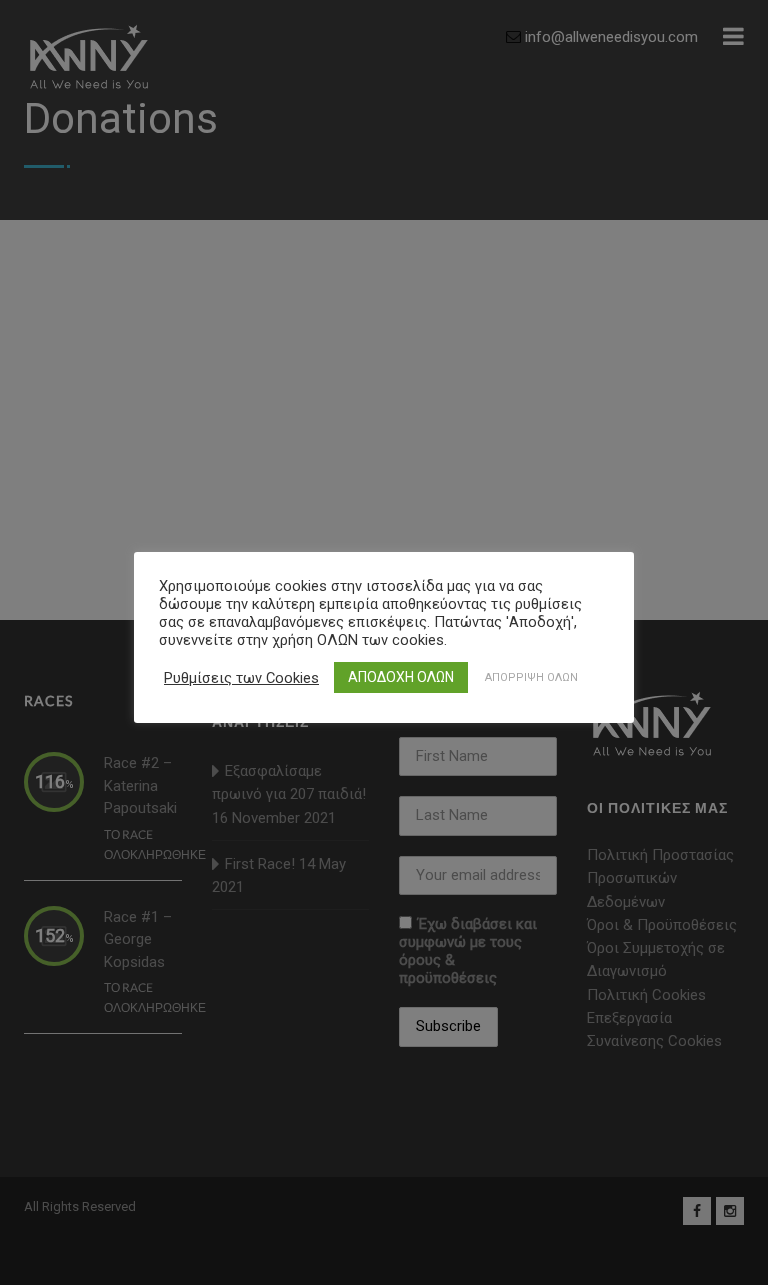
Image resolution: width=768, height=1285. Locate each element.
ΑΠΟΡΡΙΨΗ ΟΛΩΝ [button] (531, 677)
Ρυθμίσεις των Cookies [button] (241, 678)
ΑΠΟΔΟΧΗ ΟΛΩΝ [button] (401, 677)
